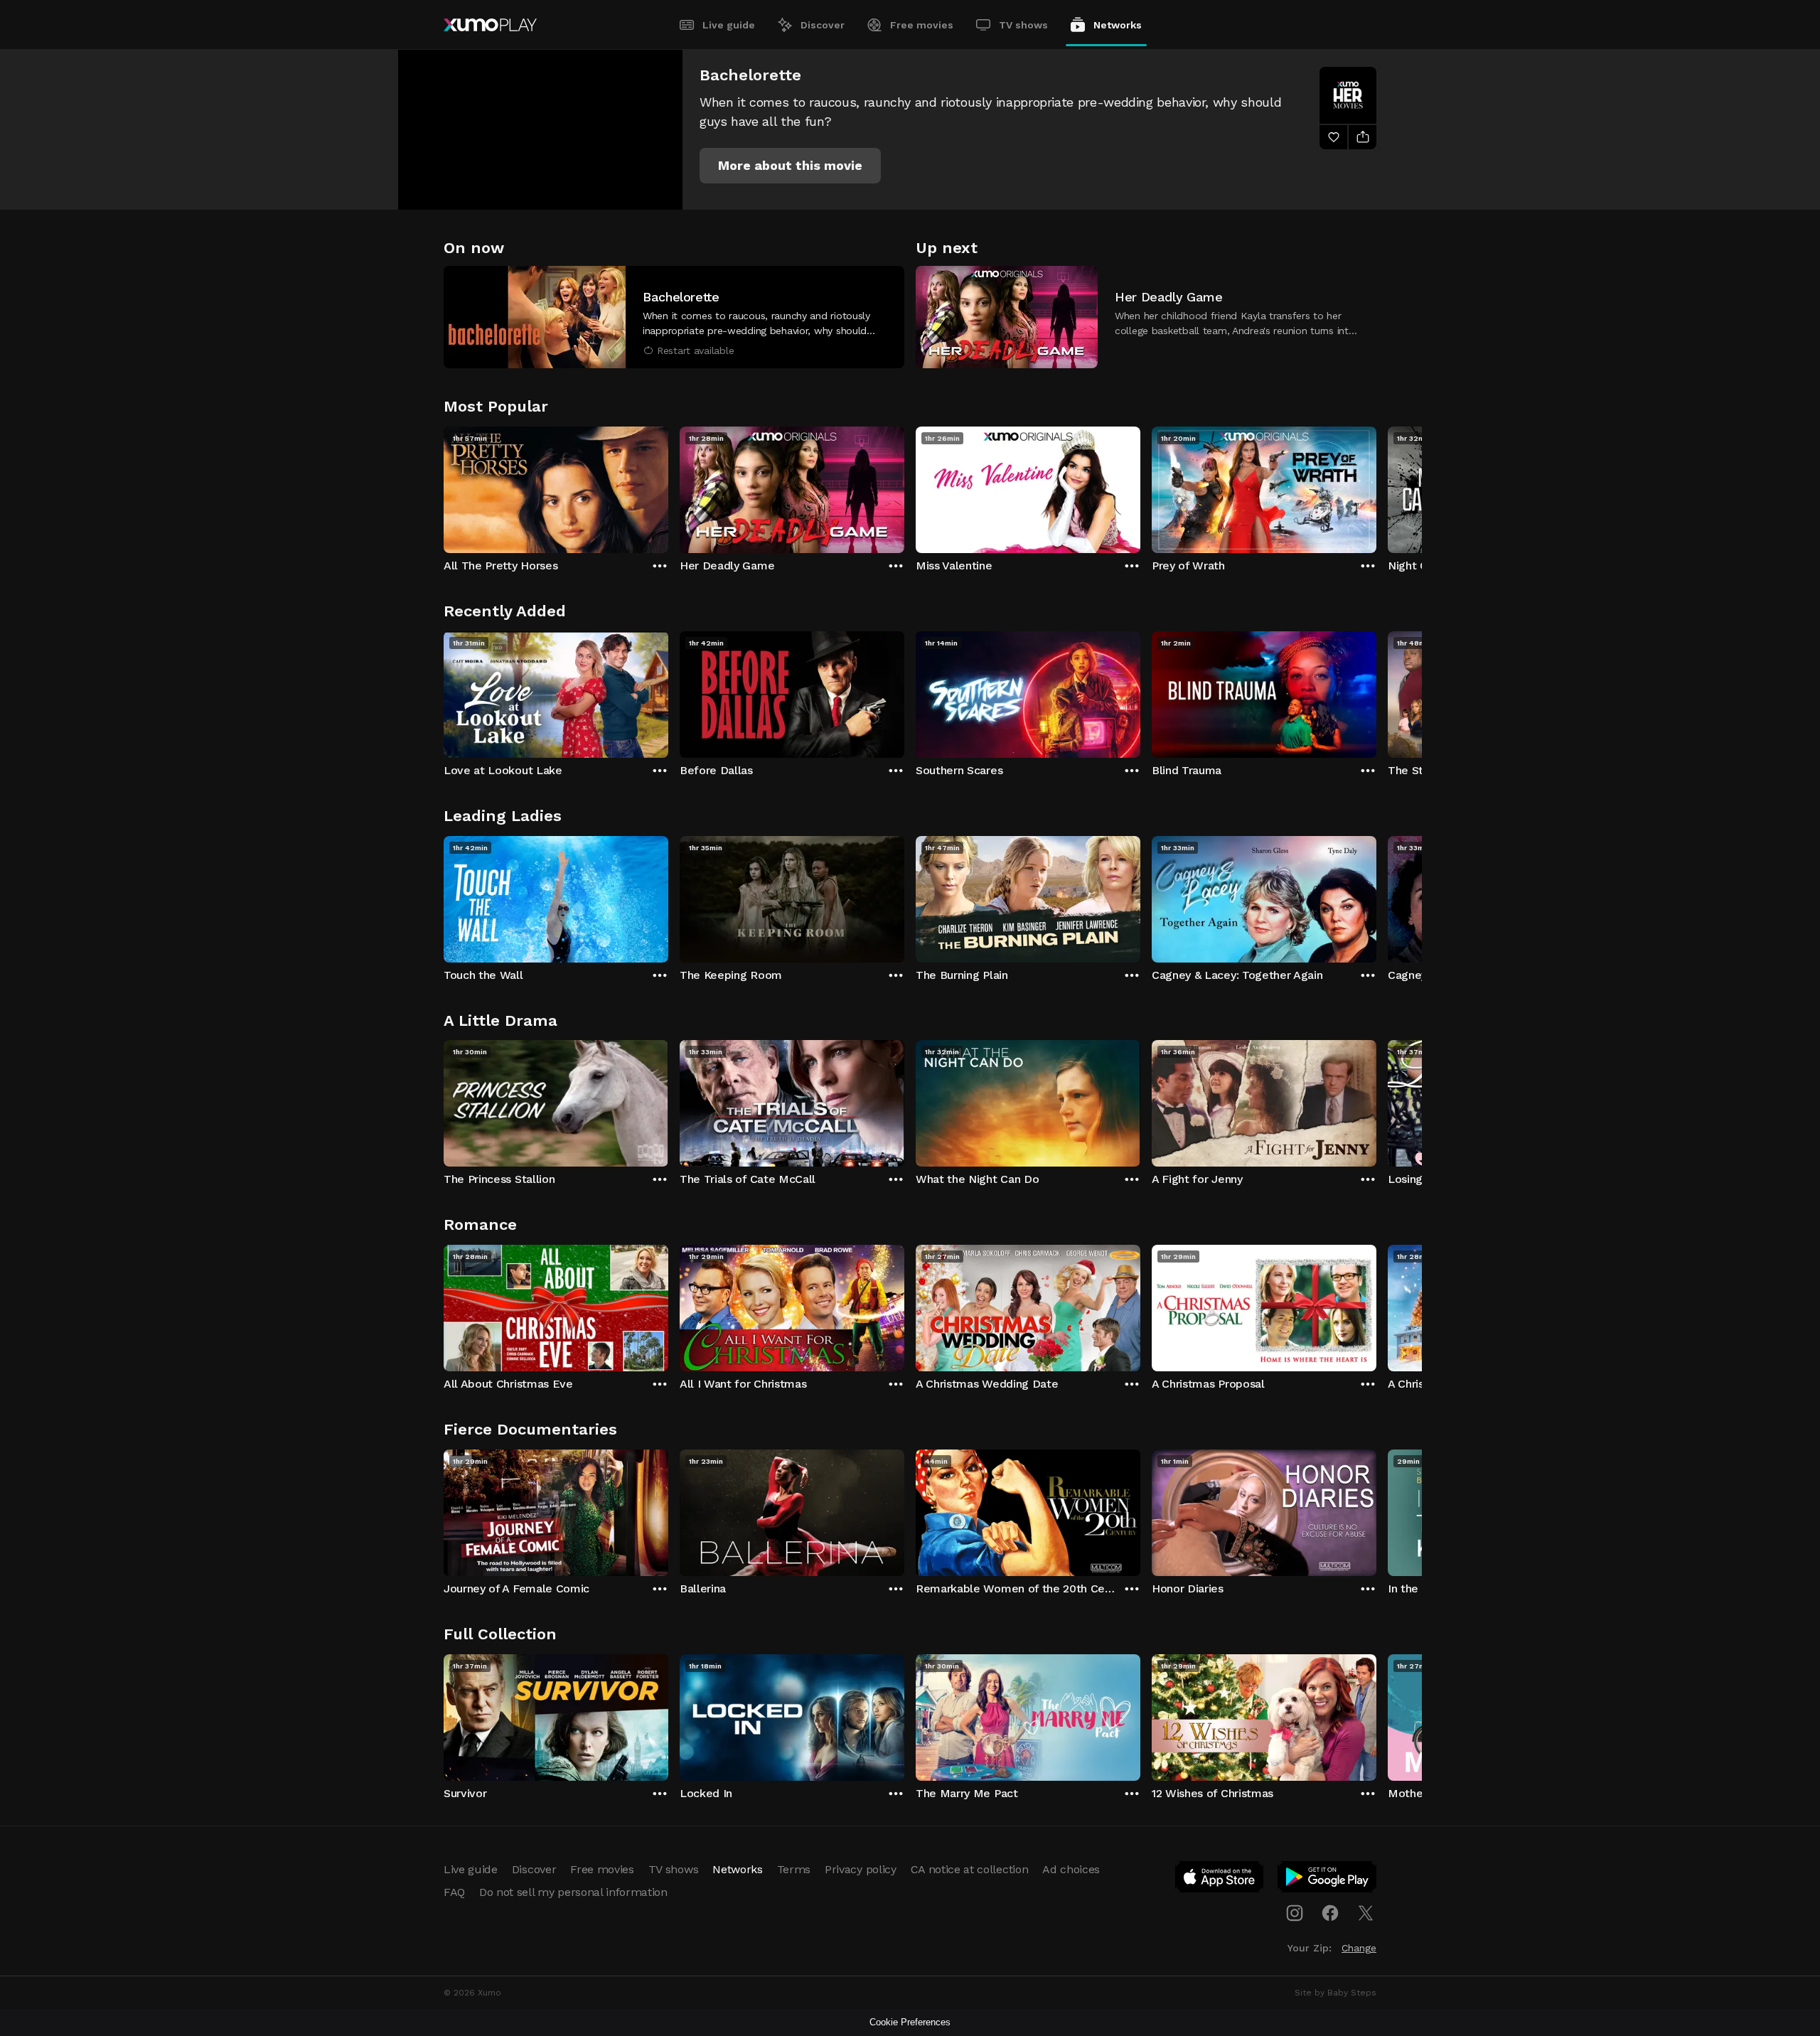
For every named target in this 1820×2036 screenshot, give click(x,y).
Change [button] (1359, 1948)
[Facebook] (1330, 1913)
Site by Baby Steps (1335, 1993)
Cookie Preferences (910, 2022)
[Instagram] (1295, 1913)
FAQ (454, 1892)
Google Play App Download (1328, 1880)
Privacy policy (861, 1869)
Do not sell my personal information (573, 1892)
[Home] (490, 25)
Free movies (922, 25)
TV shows (1023, 25)
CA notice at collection (970, 1869)
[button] (790, 166)
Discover (823, 25)
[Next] (1376, 486)
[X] (1366, 1913)
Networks (1118, 25)
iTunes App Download (1220, 1880)
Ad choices (1071, 1869)
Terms (794, 1869)
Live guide (729, 25)
